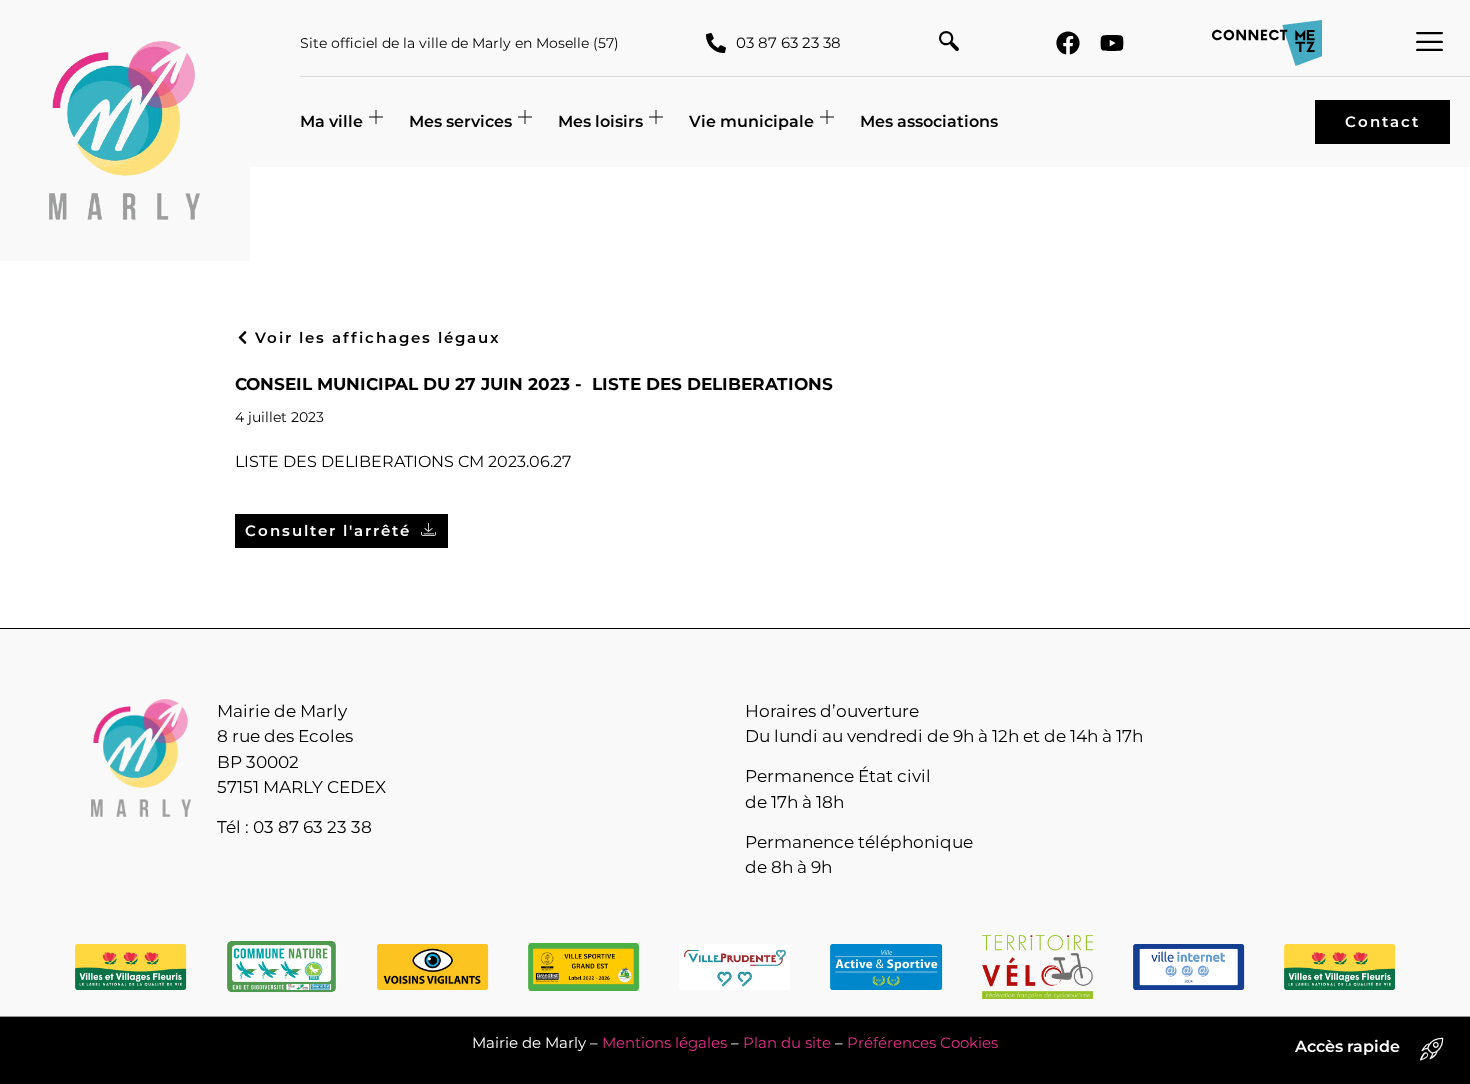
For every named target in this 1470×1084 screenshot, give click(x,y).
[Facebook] (1068, 43)
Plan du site (787, 1042)
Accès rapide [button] (1347, 1046)
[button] (949, 43)
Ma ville (331, 121)
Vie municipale (751, 121)
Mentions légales (664, 1042)
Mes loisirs (600, 121)
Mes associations (929, 121)
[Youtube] (1112, 43)
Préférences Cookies (922, 1042)
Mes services (460, 121)
